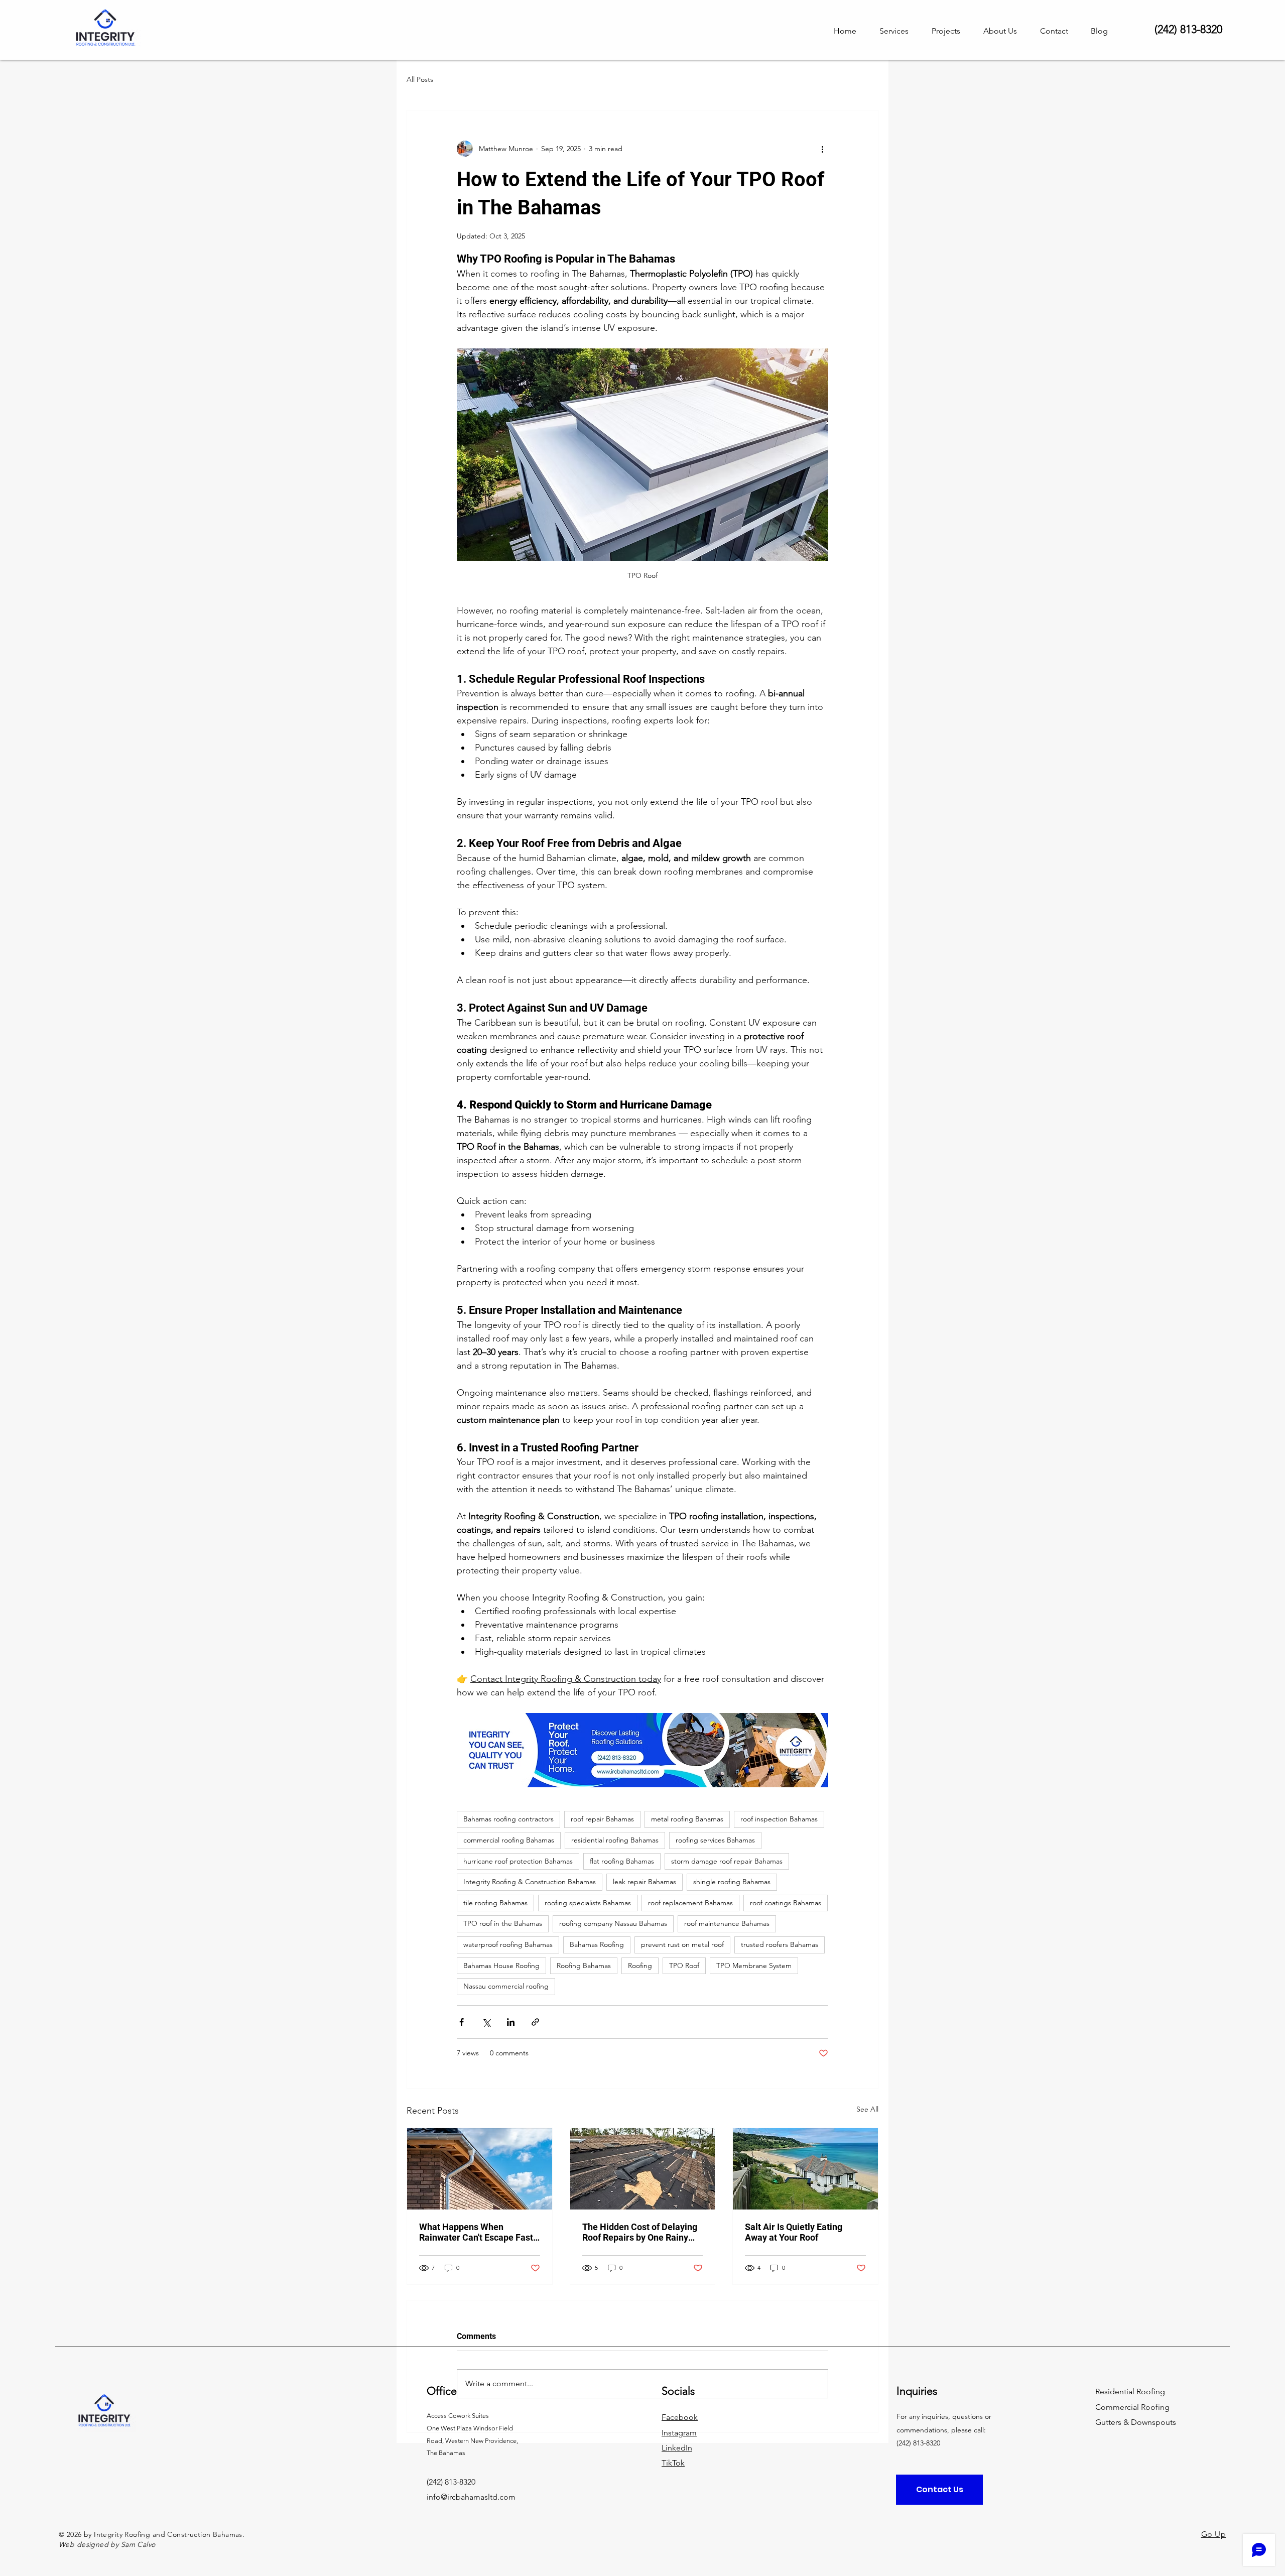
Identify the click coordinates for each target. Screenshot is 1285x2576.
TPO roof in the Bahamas (503, 1923)
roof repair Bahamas (602, 1819)
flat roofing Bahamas (622, 1861)
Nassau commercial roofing (506, 1986)
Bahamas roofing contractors (508, 1819)
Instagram (679, 2433)
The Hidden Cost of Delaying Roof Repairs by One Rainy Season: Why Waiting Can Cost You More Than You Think (640, 2232)
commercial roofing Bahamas (509, 1840)
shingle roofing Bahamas (732, 1882)
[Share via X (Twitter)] (486, 2022)
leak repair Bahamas (645, 1882)
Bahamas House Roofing (501, 1966)
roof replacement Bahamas (690, 1903)
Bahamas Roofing (597, 1944)
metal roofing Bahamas (687, 1819)
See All (867, 2109)
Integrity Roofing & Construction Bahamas (530, 1882)
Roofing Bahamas (584, 1966)
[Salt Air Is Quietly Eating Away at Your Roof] (805, 2169)
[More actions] (822, 149)
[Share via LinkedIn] (511, 2022)
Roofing (640, 1966)
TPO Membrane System (754, 1966)
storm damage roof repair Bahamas (727, 1861)
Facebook (680, 2417)
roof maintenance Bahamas (727, 1923)
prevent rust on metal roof (682, 1944)
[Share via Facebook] (462, 2022)
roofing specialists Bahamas (588, 1903)
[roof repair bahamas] (643, 2169)
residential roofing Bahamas (615, 1840)
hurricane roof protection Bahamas (518, 1861)
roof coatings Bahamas (786, 1903)
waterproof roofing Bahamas (508, 1944)
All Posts (420, 79)
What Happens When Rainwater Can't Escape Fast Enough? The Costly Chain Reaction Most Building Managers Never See (476, 2232)
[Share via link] (535, 2022)
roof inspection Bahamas (779, 1819)
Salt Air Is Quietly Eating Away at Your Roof (794, 2232)
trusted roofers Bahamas (780, 1944)
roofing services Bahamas (715, 1840)
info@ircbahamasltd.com (471, 2497)
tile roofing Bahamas (495, 1903)
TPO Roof (684, 1966)
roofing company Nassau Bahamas (613, 1923)
